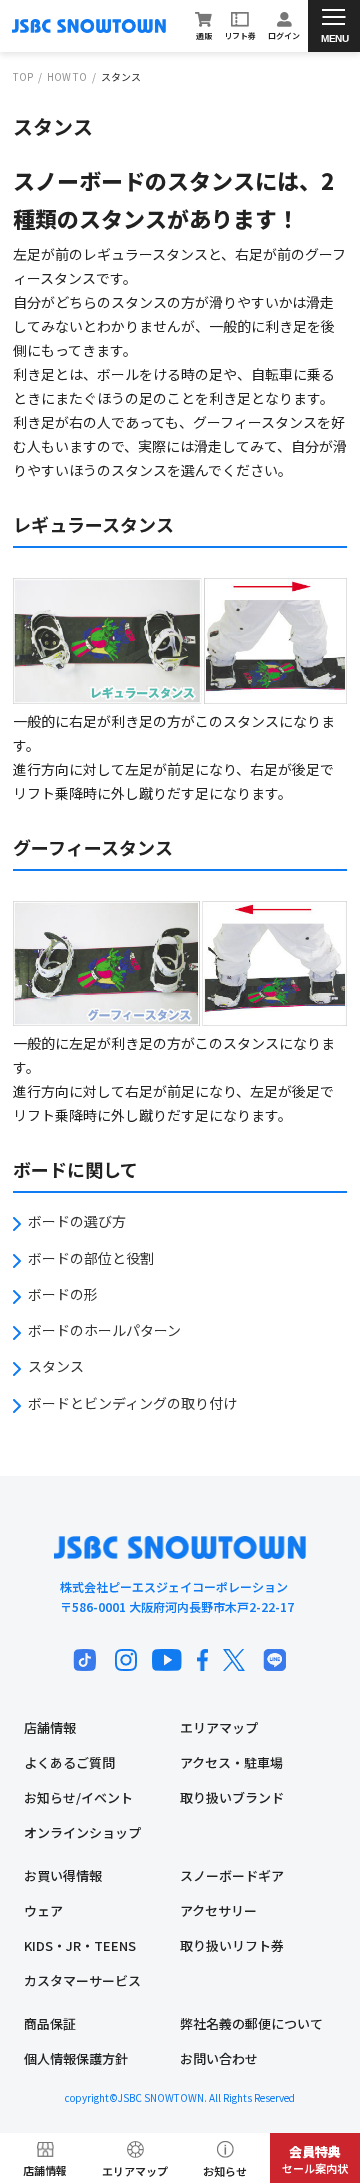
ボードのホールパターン (104, 1330)
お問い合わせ (219, 2058)
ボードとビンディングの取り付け (132, 1403)
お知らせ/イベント (78, 1797)
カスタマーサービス (82, 1980)
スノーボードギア (232, 1875)
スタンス (56, 1366)
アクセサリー (218, 1910)
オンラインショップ (82, 1832)
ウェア (43, 1910)
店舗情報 (50, 1727)
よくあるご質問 (69, 1762)
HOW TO (67, 77)
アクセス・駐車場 (231, 1762)
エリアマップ (219, 1727)
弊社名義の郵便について (251, 2023)
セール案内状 (315, 2159)
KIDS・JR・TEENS (80, 1945)
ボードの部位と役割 (91, 1258)
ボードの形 (63, 1294)
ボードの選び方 (77, 1221)
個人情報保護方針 (76, 2058)
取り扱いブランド (232, 1797)
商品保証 (50, 2023)
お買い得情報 (63, 1875)
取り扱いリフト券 (232, 1945)
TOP (23, 77)
